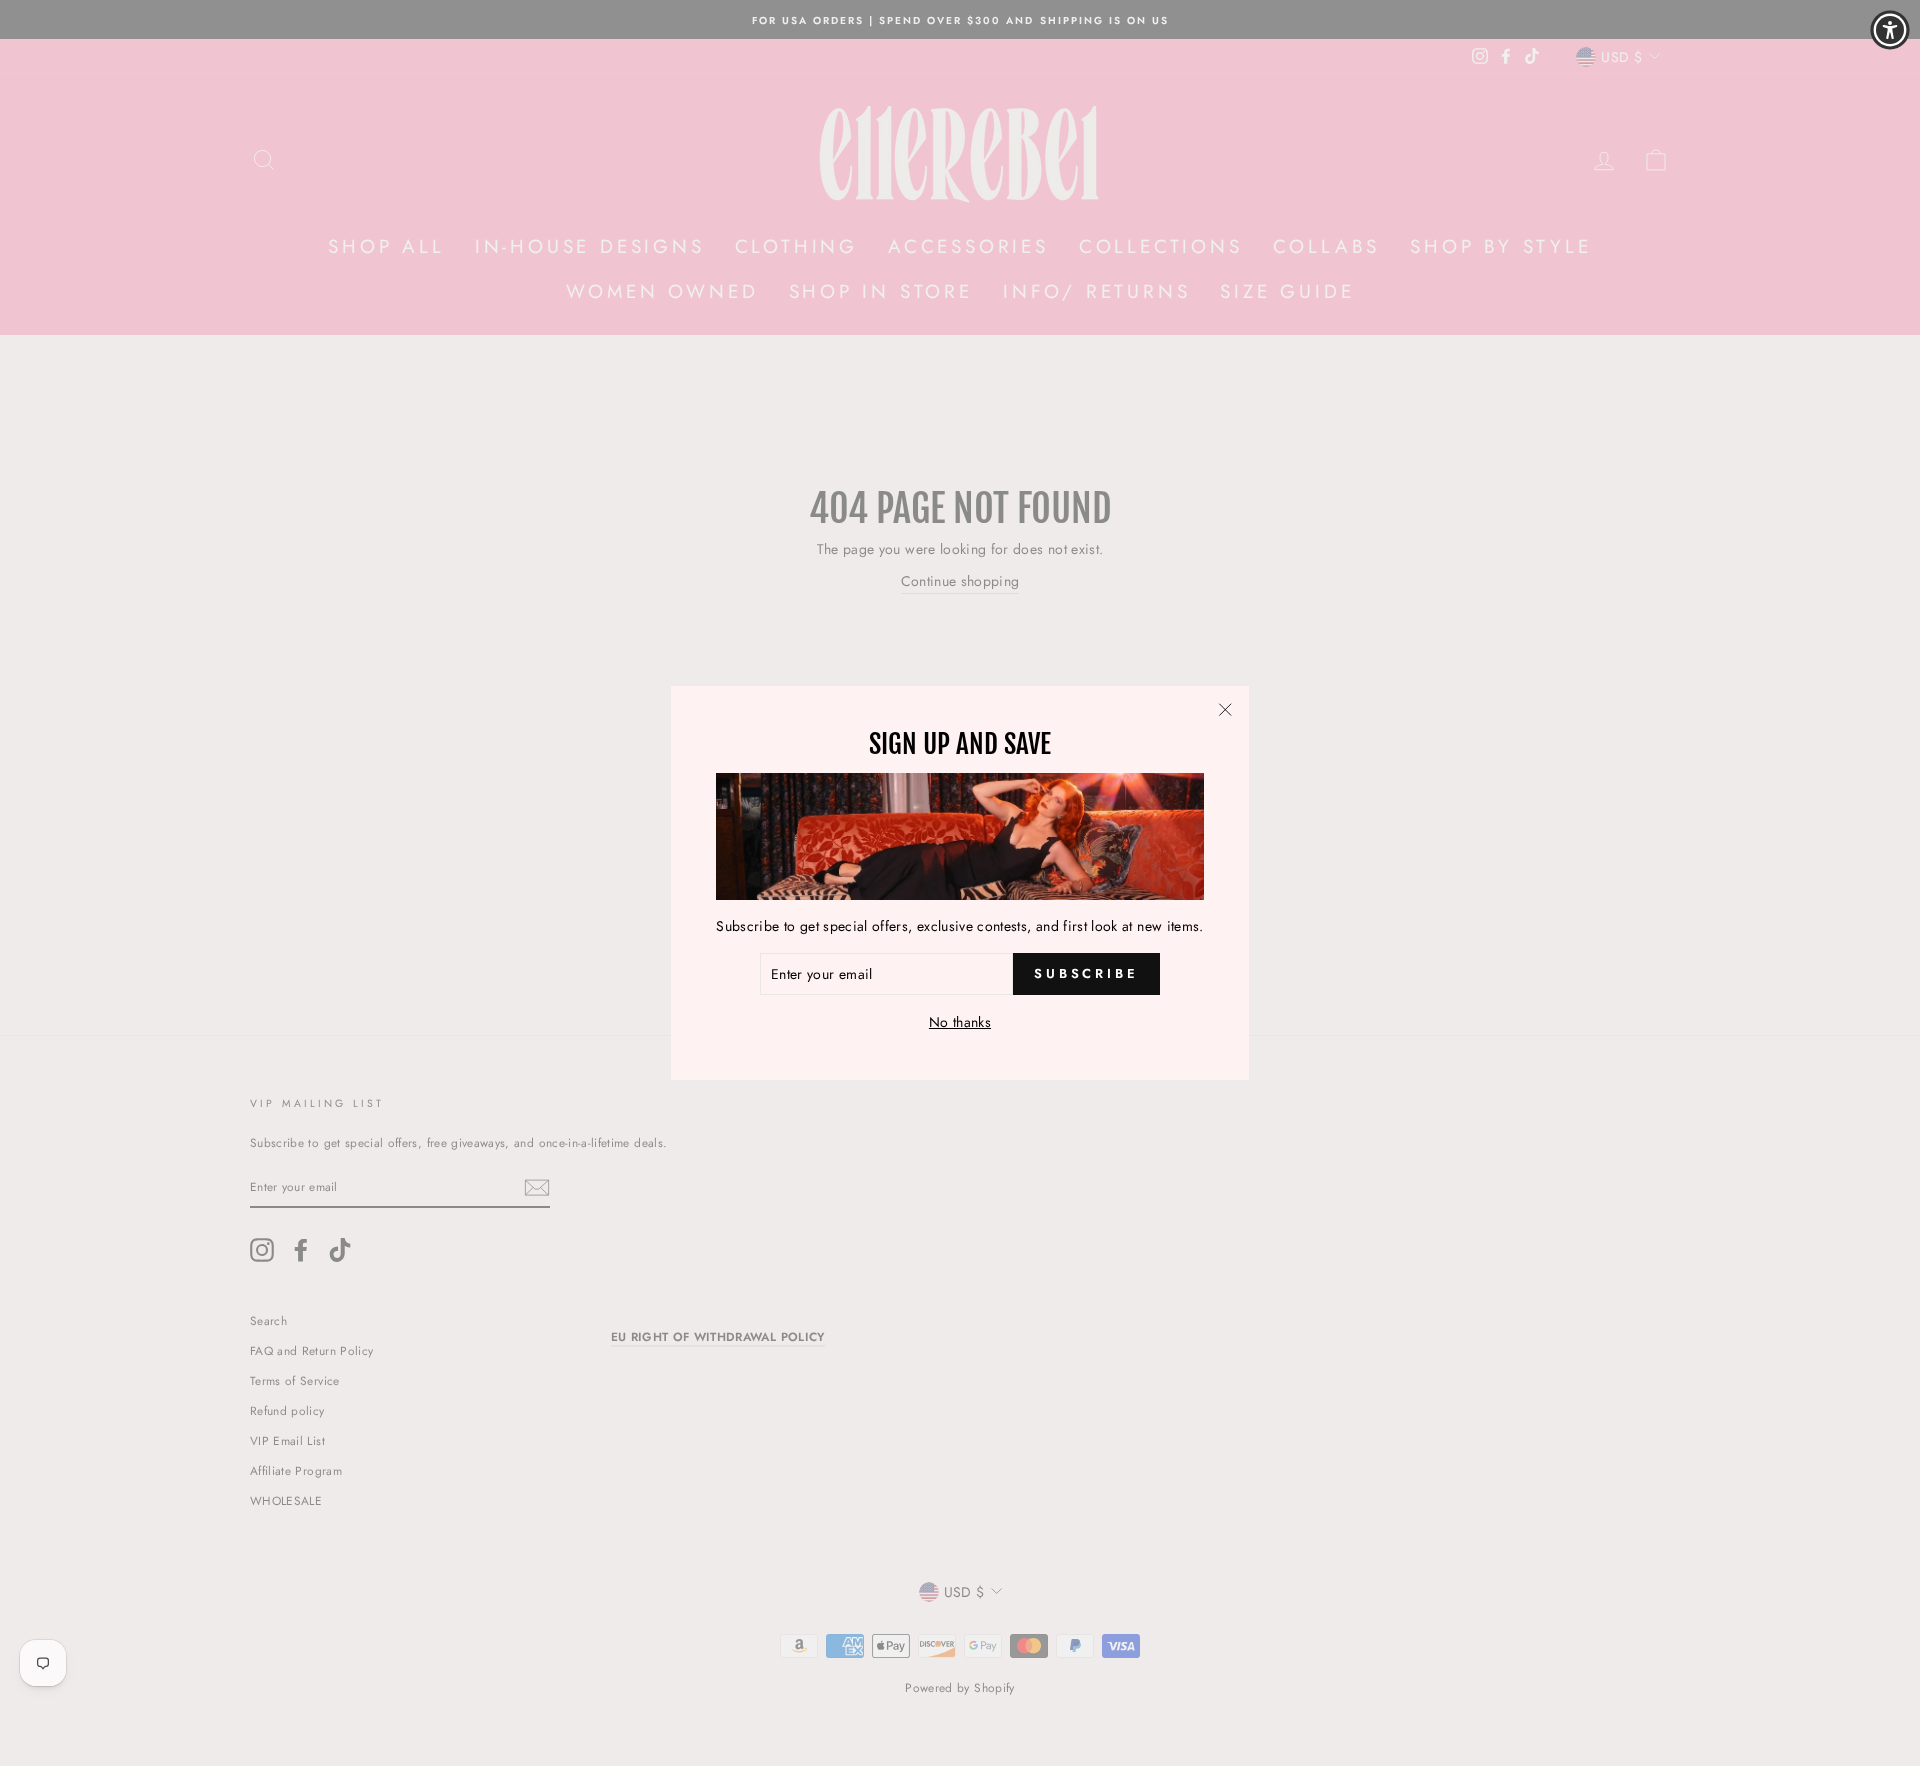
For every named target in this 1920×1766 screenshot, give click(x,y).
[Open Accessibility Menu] (1890, 30)
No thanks (960, 1022)
